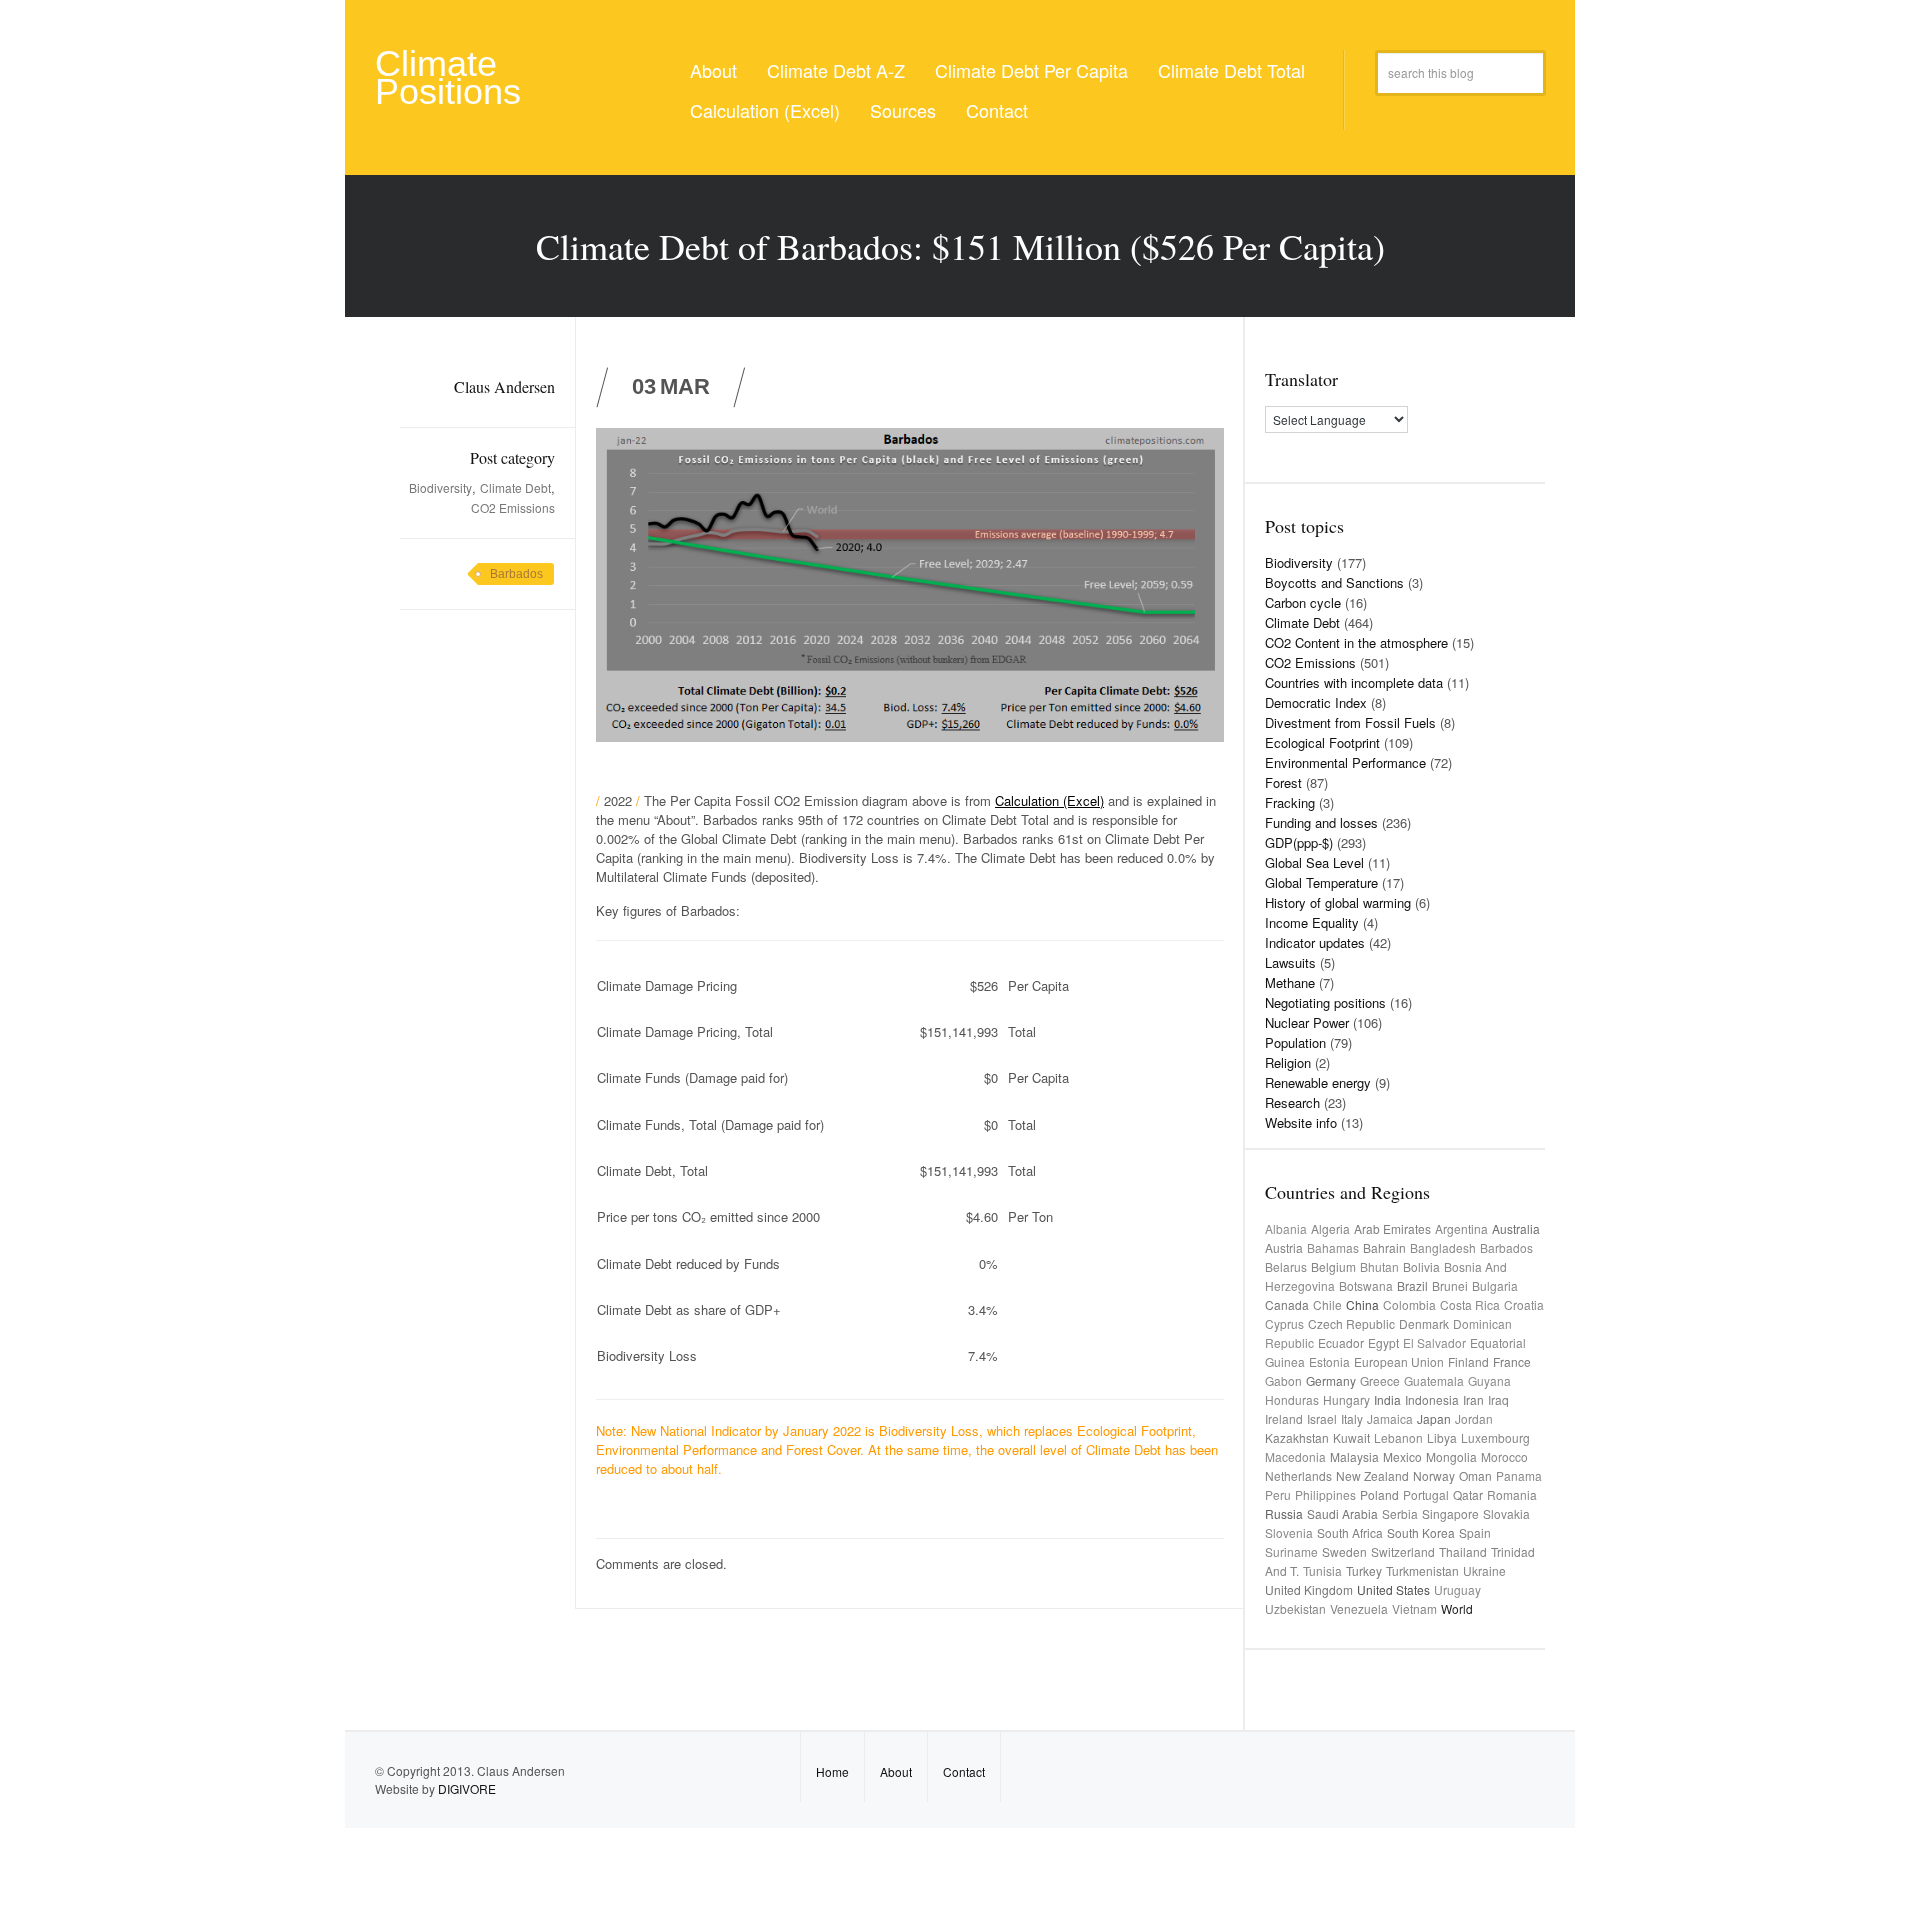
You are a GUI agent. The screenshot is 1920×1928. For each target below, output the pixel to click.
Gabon (1283, 1380)
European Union (1399, 1361)
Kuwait (1351, 1437)
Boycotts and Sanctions (1334, 582)
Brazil (1412, 1285)
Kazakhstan (1297, 1437)
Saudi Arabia (1342, 1513)
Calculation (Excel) (765, 110)
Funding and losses (1321, 822)
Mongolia (1451, 1456)
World (1457, 1608)
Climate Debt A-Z (836, 70)
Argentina (1461, 1228)
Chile (1327, 1304)
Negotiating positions (1325, 1002)
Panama (1519, 1475)
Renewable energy (1318, 1082)
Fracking (1290, 802)
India (1387, 1399)
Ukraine (1484, 1570)
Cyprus (1284, 1323)
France (1512, 1361)
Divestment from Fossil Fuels (1350, 722)
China (1362, 1304)
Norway (1434, 1475)
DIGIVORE (467, 1788)
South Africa (1350, 1532)
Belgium (1333, 1266)
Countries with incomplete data (1354, 682)
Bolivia (1421, 1266)
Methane (1290, 982)
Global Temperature (1321, 882)
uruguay (1457, 1589)
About (713, 70)
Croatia (1524, 1304)
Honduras (1292, 1399)
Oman (1475, 1475)
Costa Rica (1470, 1304)
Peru (1278, 1494)
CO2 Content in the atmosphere (1356, 642)
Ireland (1284, 1418)
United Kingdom (1309, 1589)
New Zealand (1372, 1475)
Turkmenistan (1422, 1570)
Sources (903, 110)
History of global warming (1338, 902)
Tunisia (1322, 1570)
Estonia (1329, 1361)
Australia (1516, 1228)
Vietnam (1414, 1608)
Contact (997, 110)
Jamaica (1390, 1418)
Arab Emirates (1392, 1228)
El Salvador (1434, 1342)
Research (1292, 1102)
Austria (1284, 1247)
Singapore (1450, 1513)
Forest (1283, 782)
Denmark (1424, 1323)
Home (832, 1771)
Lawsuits (1290, 962)
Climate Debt (515, 487)
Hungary (1346, 1399)
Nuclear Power (1307, 1022)
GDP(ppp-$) (1299, 842)
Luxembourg (1495, 1437)
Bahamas (1333, 1247)
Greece (1380, 1380)
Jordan (1474, 1418)
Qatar (1468, 1494)
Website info (1301, 1122)
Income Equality (1312, 922)
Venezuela (1359, 1608)
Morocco (1504, 1456)
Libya (1442, 1437)
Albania (1286, 1228)
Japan (1434, 1418)
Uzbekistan (1295, 1608)
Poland (1379, 1494)
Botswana (1366, 1285)
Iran (1473, 1399)
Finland (1468, 1361)
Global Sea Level (1314, 862)
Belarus (1286, 1266)
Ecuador (1341, 1342)
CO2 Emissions (513, 507)
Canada (1287, 1304)
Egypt (1383, 1342)
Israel (1322, 1418)
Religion (1288, 1062)
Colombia (1409, 1304)
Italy (1352, 1418)
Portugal (1426, 1494)
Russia (1284, 1513)
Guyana (1489, 1380)
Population (1295, 1042)
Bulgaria (1495, 1285)
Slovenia (1289, 1532)
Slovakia (1506, 1513)
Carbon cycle (1303, 602)
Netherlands (1298, 1475)
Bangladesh (1443, 1247)
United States (1393, 1589)
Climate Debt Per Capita (1031, 70)
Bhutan (1379, 1266)
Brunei (1450, 1285)
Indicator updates (1315, 942)
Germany (1331, 1380)
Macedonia (1295, 1456)
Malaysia (1354, 1456)
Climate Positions (448, 77)
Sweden (1344, 1551)
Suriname (1291, 1551)
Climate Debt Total (1231, 70)
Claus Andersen (504, 386)
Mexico (1402, 1456)
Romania (1512, 1494)
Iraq (1498, 1399)
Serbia (1400, 1513)
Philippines (1325, 1494)
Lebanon (1398, 1437)
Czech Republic (1351, 1323)
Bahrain (1384, 1247)
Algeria (1330, 1228)
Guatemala (1434, 1380)
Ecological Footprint (1322, 742)
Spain (1475, 1532)
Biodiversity (440, 487)
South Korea (1421, 1532)
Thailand (1463, 1551)
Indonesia (1432, 1399)
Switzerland (1403, 1551)
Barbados (516, 574)
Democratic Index (1316, 702)
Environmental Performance (1345, 762)
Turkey (1364, 1570)
